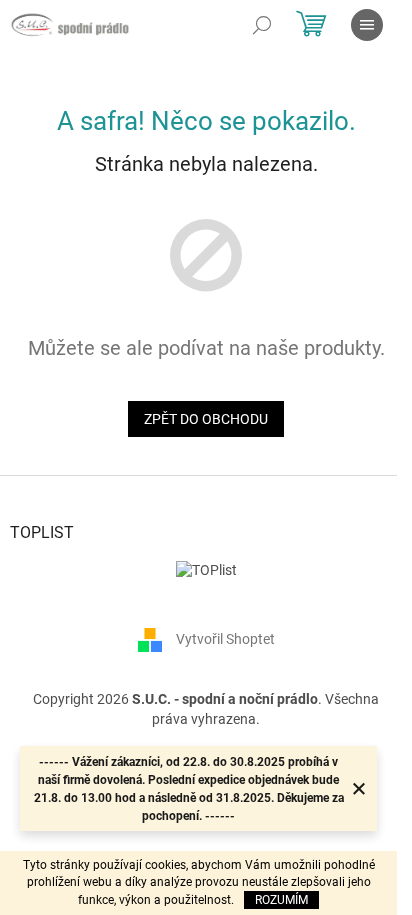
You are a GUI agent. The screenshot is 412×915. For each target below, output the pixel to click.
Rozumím (281, 900)
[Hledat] (262, 25)
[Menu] (367, 25)
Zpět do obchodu (206, 419)
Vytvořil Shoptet (225, 639)
